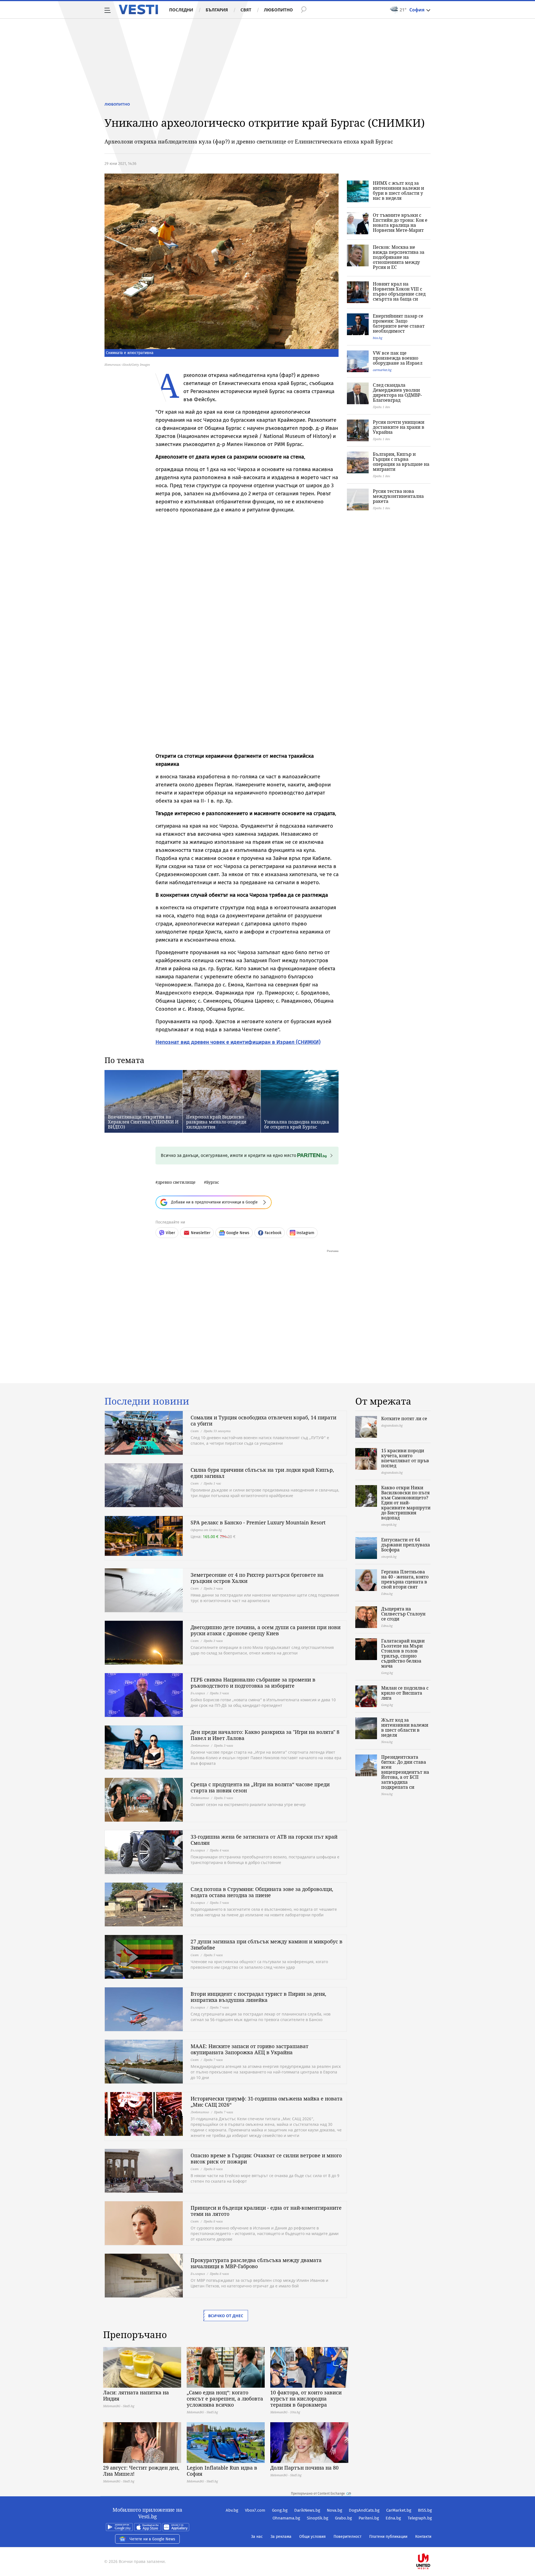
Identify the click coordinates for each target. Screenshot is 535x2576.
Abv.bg (232, 2510)
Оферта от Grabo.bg (206, 1530)
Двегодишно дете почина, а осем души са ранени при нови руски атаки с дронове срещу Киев (266, 1630)
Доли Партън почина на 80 (304, 2468)
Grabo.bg (343, 2518)
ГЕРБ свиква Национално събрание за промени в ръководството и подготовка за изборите (253, 1683)
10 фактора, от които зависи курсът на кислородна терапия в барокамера (306, 2399)
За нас (257, 2537)
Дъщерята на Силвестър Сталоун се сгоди (403, 1614)
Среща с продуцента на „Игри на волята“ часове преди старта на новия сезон (260, 1787)
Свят (246, 10)
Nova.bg (335, 2510)
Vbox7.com (255, 2510)
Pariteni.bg (369, 2518)
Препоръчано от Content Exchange (318, 2494)
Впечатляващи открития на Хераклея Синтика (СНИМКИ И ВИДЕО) (143, 1122)
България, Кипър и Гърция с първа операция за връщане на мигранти (401, 462)
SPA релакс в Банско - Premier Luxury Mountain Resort (258, 1522)
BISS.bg (425, 2510)
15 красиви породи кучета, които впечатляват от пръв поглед (405, 1458)
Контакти (423, 2537)
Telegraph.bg (420, 2518)
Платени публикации (388, 2537)
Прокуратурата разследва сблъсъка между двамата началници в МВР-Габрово (256, 2263)
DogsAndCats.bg (364, 2510)
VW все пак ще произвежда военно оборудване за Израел (398, 358)
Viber (170, 1233)
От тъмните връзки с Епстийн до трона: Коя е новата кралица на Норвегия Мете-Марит (400, 223)
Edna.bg (393, 2518)
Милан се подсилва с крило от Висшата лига (405, 1693)
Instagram (305, 1233)
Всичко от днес (226, 2316)
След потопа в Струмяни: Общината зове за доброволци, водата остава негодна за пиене (262, 1892)
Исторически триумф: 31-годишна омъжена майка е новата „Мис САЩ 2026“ (267, 2102)
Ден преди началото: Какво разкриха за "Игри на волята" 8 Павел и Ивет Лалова (265, 1735)
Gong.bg (280, 2510)
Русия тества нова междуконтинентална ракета (398, 496)
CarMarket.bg (399, 2510)
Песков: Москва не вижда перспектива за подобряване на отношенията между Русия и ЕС (399, 257)
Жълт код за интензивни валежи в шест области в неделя (405, 1727)
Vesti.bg (138, 9)
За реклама (281, 2537)
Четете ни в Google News (152, 2539)
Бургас (213, 1182)
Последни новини (147, 1401)
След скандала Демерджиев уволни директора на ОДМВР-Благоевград (397, 393)
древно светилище (177, 1182)
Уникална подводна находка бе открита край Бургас (297, 1124)
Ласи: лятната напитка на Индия (136, 2395)
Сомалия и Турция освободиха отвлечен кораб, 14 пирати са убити (263, 1420)
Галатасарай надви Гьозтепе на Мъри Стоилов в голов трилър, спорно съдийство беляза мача (403, 1653)
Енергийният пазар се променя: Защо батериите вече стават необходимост (399, 323)
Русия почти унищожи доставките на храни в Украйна (399, 427)
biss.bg (378, 338)
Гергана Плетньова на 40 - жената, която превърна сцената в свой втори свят (405, 1579)
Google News (238, 1233)
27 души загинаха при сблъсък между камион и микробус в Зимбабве (267, 1944)
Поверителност (347, 2537)
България (217, 10)
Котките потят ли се (404, 1419)
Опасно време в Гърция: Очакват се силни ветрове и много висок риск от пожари (266, 2158)
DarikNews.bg (307, 2510)
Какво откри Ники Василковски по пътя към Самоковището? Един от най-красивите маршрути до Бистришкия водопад (406, 1503)
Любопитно (278, 10)
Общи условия (313, 2537)
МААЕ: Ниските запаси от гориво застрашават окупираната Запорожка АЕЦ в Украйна (250, 2049)
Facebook (273, 1233)
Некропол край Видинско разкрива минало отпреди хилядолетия (216, 1122)
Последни (181, 10)
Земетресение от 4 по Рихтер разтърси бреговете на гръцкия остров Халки (257, 1578)
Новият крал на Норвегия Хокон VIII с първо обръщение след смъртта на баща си (399, 291)
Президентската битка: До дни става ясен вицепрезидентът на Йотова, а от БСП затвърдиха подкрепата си (405, 1772)
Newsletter (201, 1233)
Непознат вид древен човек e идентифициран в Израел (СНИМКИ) (238, 1042)
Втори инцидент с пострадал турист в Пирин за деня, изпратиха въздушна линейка (258, 1997)
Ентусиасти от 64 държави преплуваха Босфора (406, 1545)
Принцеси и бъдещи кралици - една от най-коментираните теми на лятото (266, 2211)
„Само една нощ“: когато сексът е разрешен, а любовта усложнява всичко (225, 2399)
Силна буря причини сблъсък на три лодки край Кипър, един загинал (262, 1473)
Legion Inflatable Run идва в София (222, 2471)
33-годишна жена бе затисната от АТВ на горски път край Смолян (264, 1840)
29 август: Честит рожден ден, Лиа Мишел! (141, 2471)
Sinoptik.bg (318, 2518)
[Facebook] (431, 2544)
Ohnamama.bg (286, 2518)
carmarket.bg (382, 370)
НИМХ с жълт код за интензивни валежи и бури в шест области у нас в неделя (398, 191)
